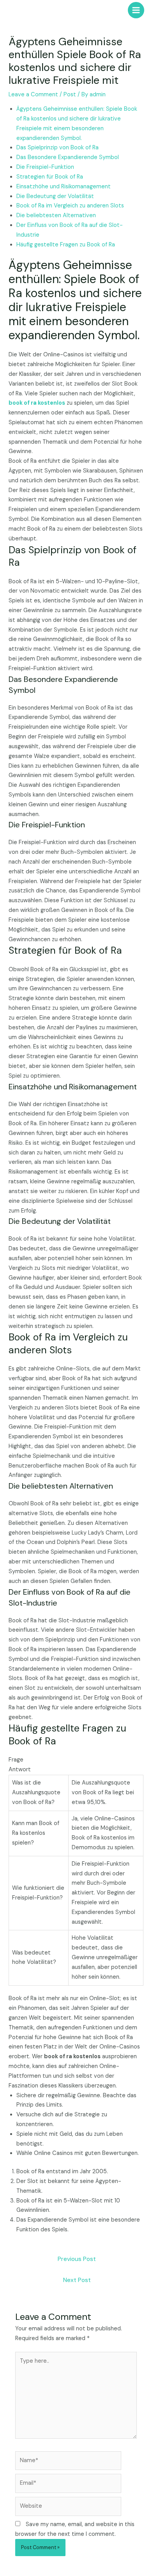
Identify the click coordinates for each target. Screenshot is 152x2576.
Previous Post (77, 2259)
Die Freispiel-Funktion (45, 167)
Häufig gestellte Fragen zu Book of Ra (66, 245)
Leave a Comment (33, 95)
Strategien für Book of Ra (50, 177)
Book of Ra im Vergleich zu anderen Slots (70, 206)
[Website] (68, 2508)
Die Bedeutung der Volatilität (55, 196)
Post (70, 95)
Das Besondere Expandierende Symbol (68, 157)
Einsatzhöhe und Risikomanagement (64, 187)
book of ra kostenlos (37, 403)
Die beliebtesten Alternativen (56, 215)
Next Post (77, 2280)
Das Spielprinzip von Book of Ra (57, 148)
